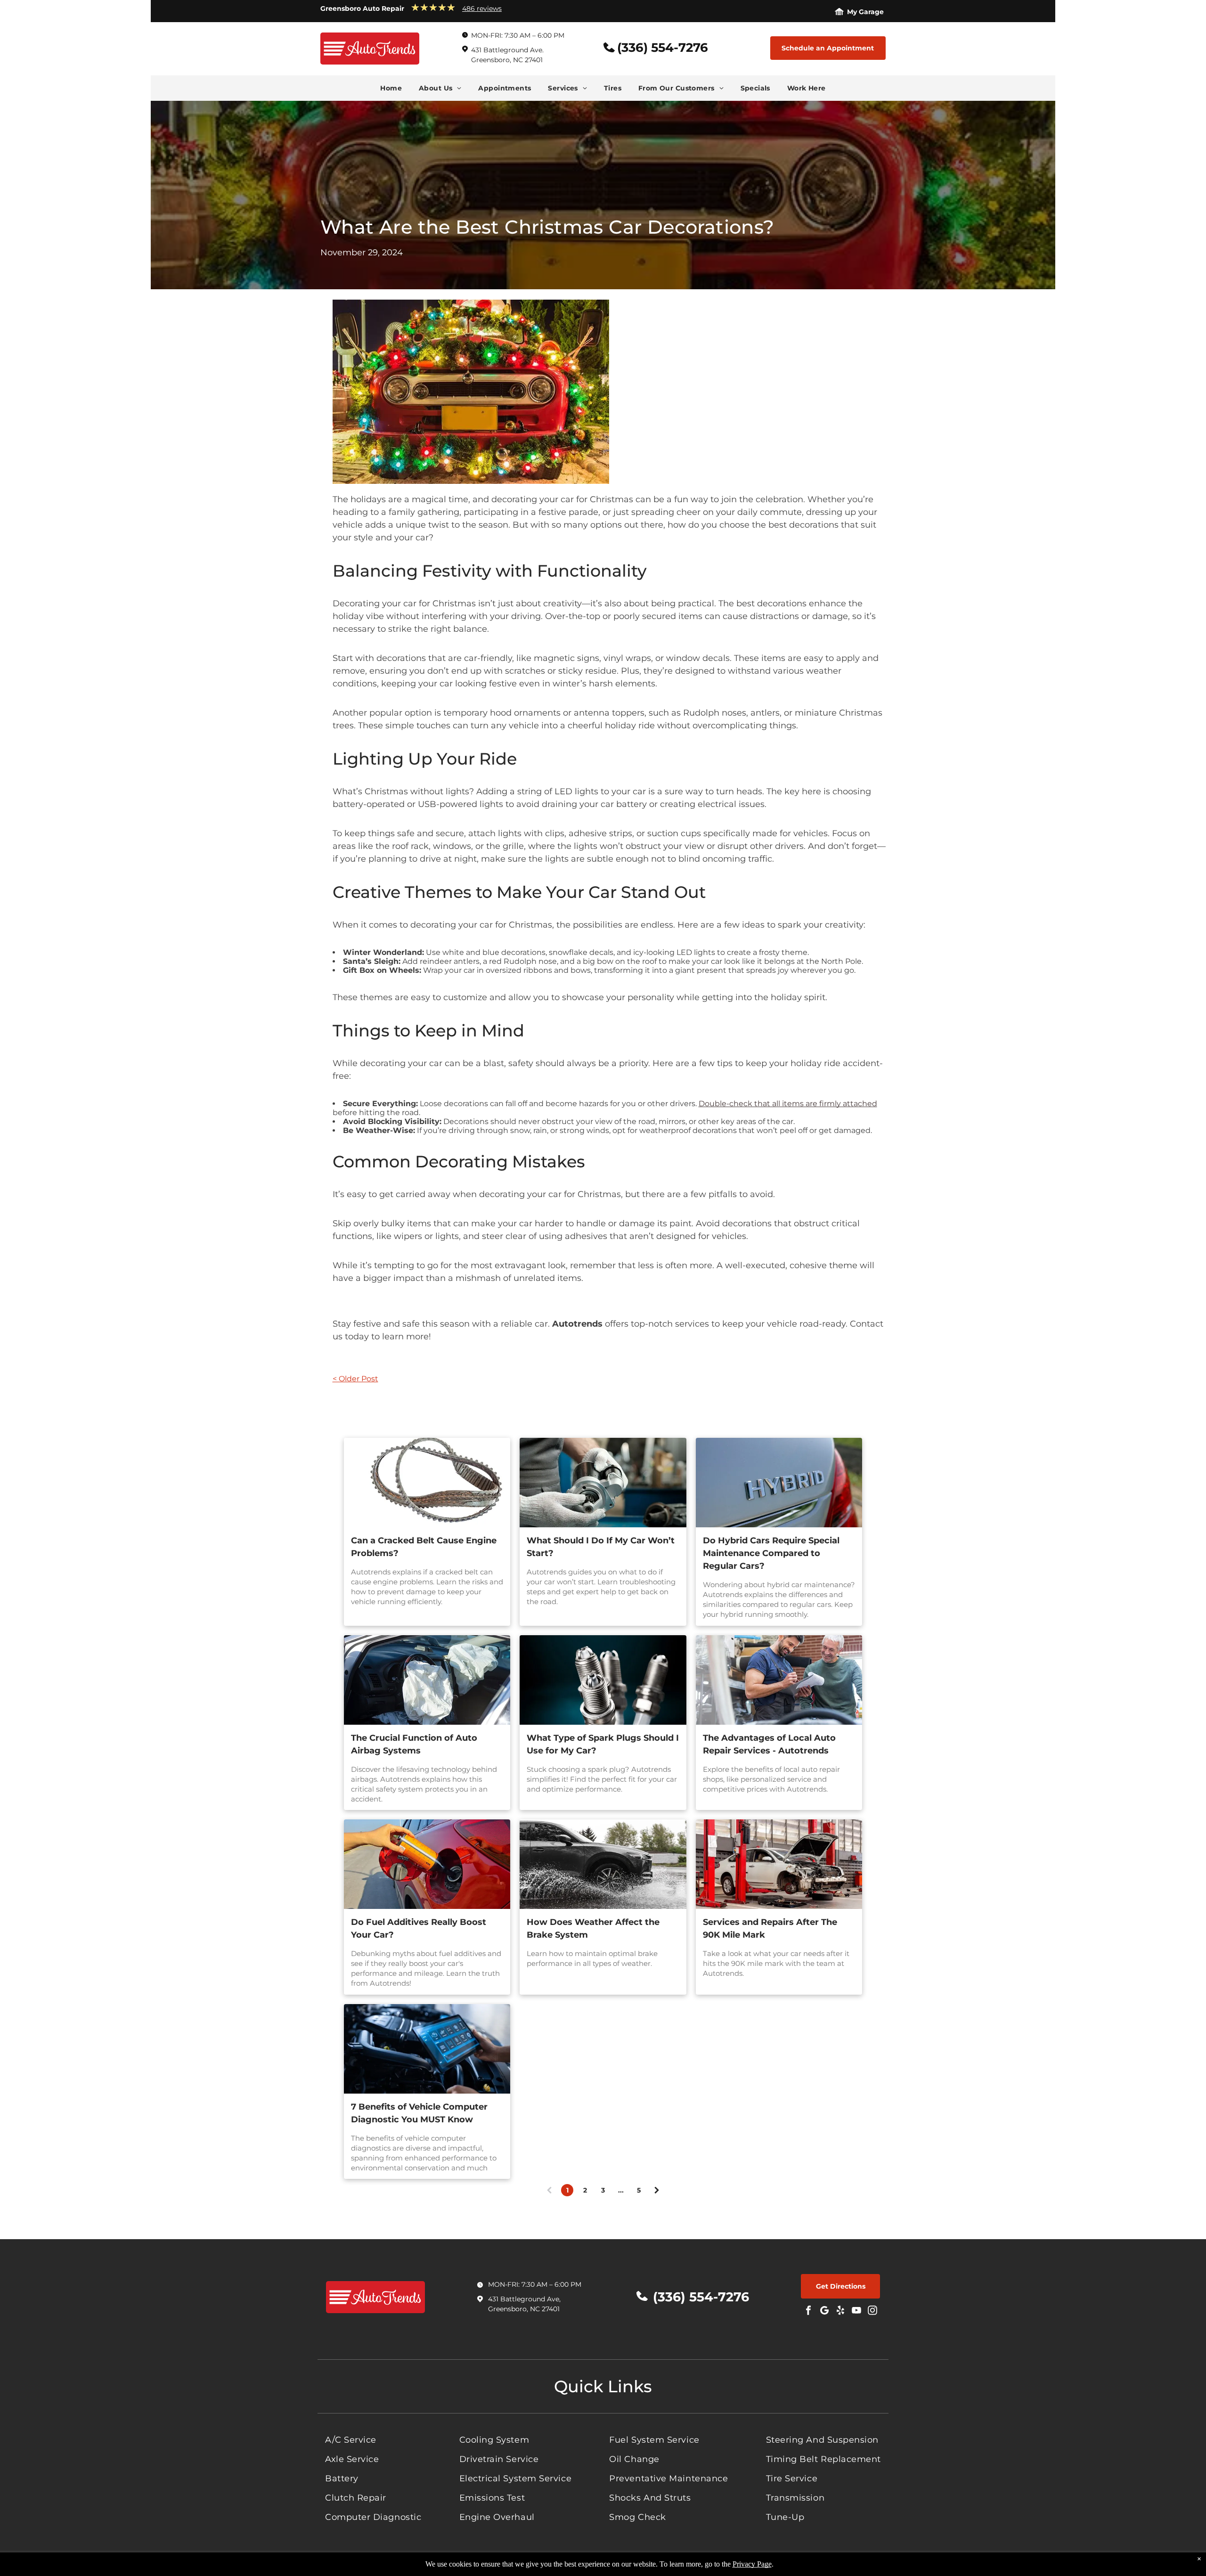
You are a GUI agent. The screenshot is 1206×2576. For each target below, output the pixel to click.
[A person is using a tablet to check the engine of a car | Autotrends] (427, 2049)
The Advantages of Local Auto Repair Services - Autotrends (769, 1744)
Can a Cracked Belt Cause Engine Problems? (424, 1547)
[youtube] (856, 2311)
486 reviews (482, 8)
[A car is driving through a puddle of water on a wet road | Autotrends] (603, 1864)
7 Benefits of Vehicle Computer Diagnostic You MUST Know (419, 2113)
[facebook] (808, 2311)
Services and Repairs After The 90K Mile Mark (770, 1928)
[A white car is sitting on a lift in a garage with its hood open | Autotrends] (779, 1864)
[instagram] (872, 2311)
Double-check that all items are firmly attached (788, 1104)
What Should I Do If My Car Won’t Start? (601, 1547)
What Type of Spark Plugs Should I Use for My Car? (603, 1744)
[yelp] (840, 2311)
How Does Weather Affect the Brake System (593, 1928)
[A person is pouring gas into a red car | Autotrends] (427, 1864)
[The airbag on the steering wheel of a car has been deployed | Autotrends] (427, 1680)
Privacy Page (752, 2564)
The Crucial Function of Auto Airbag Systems (414, 1744)
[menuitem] (391, 88)
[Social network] (824, 2311)
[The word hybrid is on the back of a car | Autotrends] (779, 1483)
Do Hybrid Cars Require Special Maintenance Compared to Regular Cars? (771, 1553)
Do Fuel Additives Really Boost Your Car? (419, 1928)
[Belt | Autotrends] (427, 1483)
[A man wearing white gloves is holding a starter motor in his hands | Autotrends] (603, 1483)
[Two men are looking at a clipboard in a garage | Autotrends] (779, 1680)
